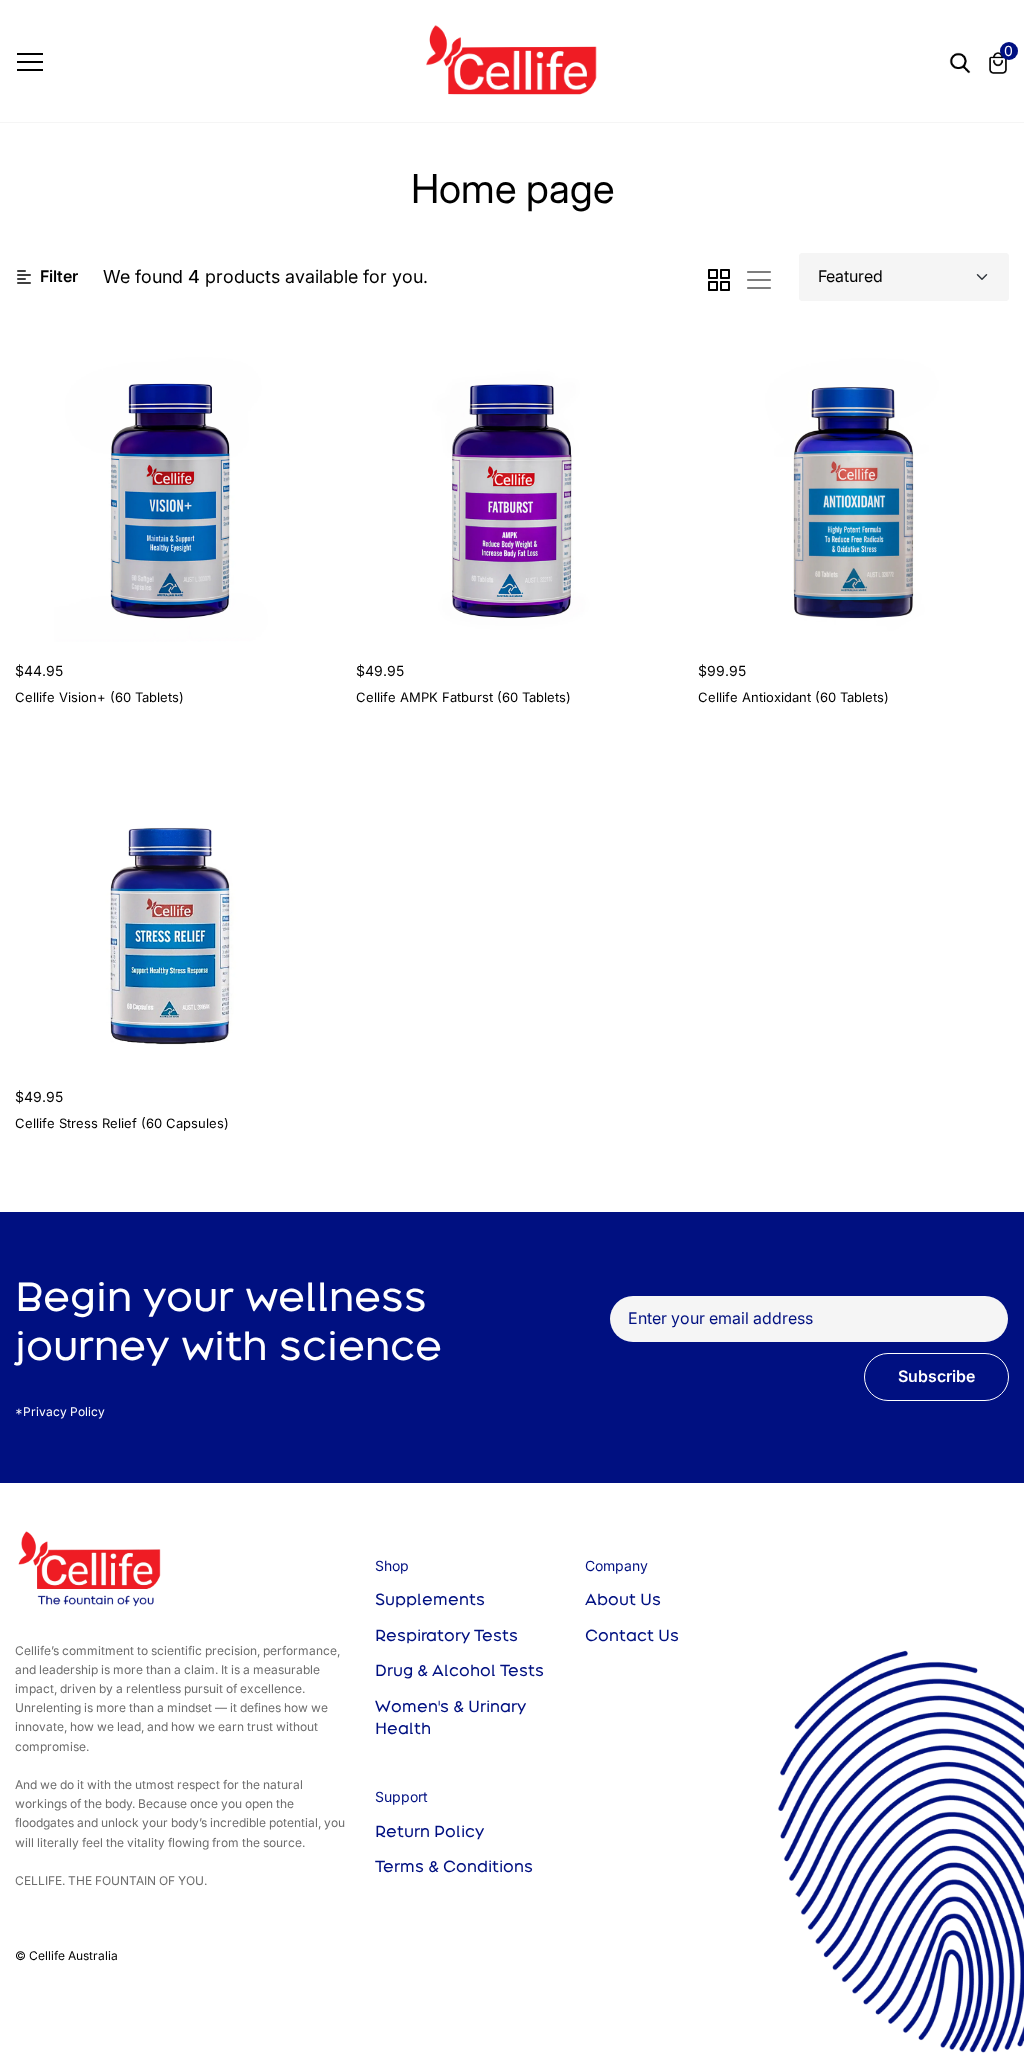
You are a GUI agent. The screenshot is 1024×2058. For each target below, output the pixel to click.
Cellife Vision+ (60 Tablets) (99, 697)
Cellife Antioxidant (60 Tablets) (793, 697)
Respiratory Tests (446, 1635)
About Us (623, 1599)
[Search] (960, 60)
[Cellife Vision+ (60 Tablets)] (170, 486)
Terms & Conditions (454, 1866)
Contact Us (632, 1635)
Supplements (430, 1599)
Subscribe (936, 1376)
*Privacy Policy (60, 1411)
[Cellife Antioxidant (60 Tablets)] (853, 486)
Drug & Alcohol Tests (459, 1670)
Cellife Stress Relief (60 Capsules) (122, 1123)
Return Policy (429, 1831)
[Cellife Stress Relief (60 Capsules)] (170, 911)
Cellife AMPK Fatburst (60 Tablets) (463, 697)
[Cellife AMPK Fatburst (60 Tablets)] (511, 486)
